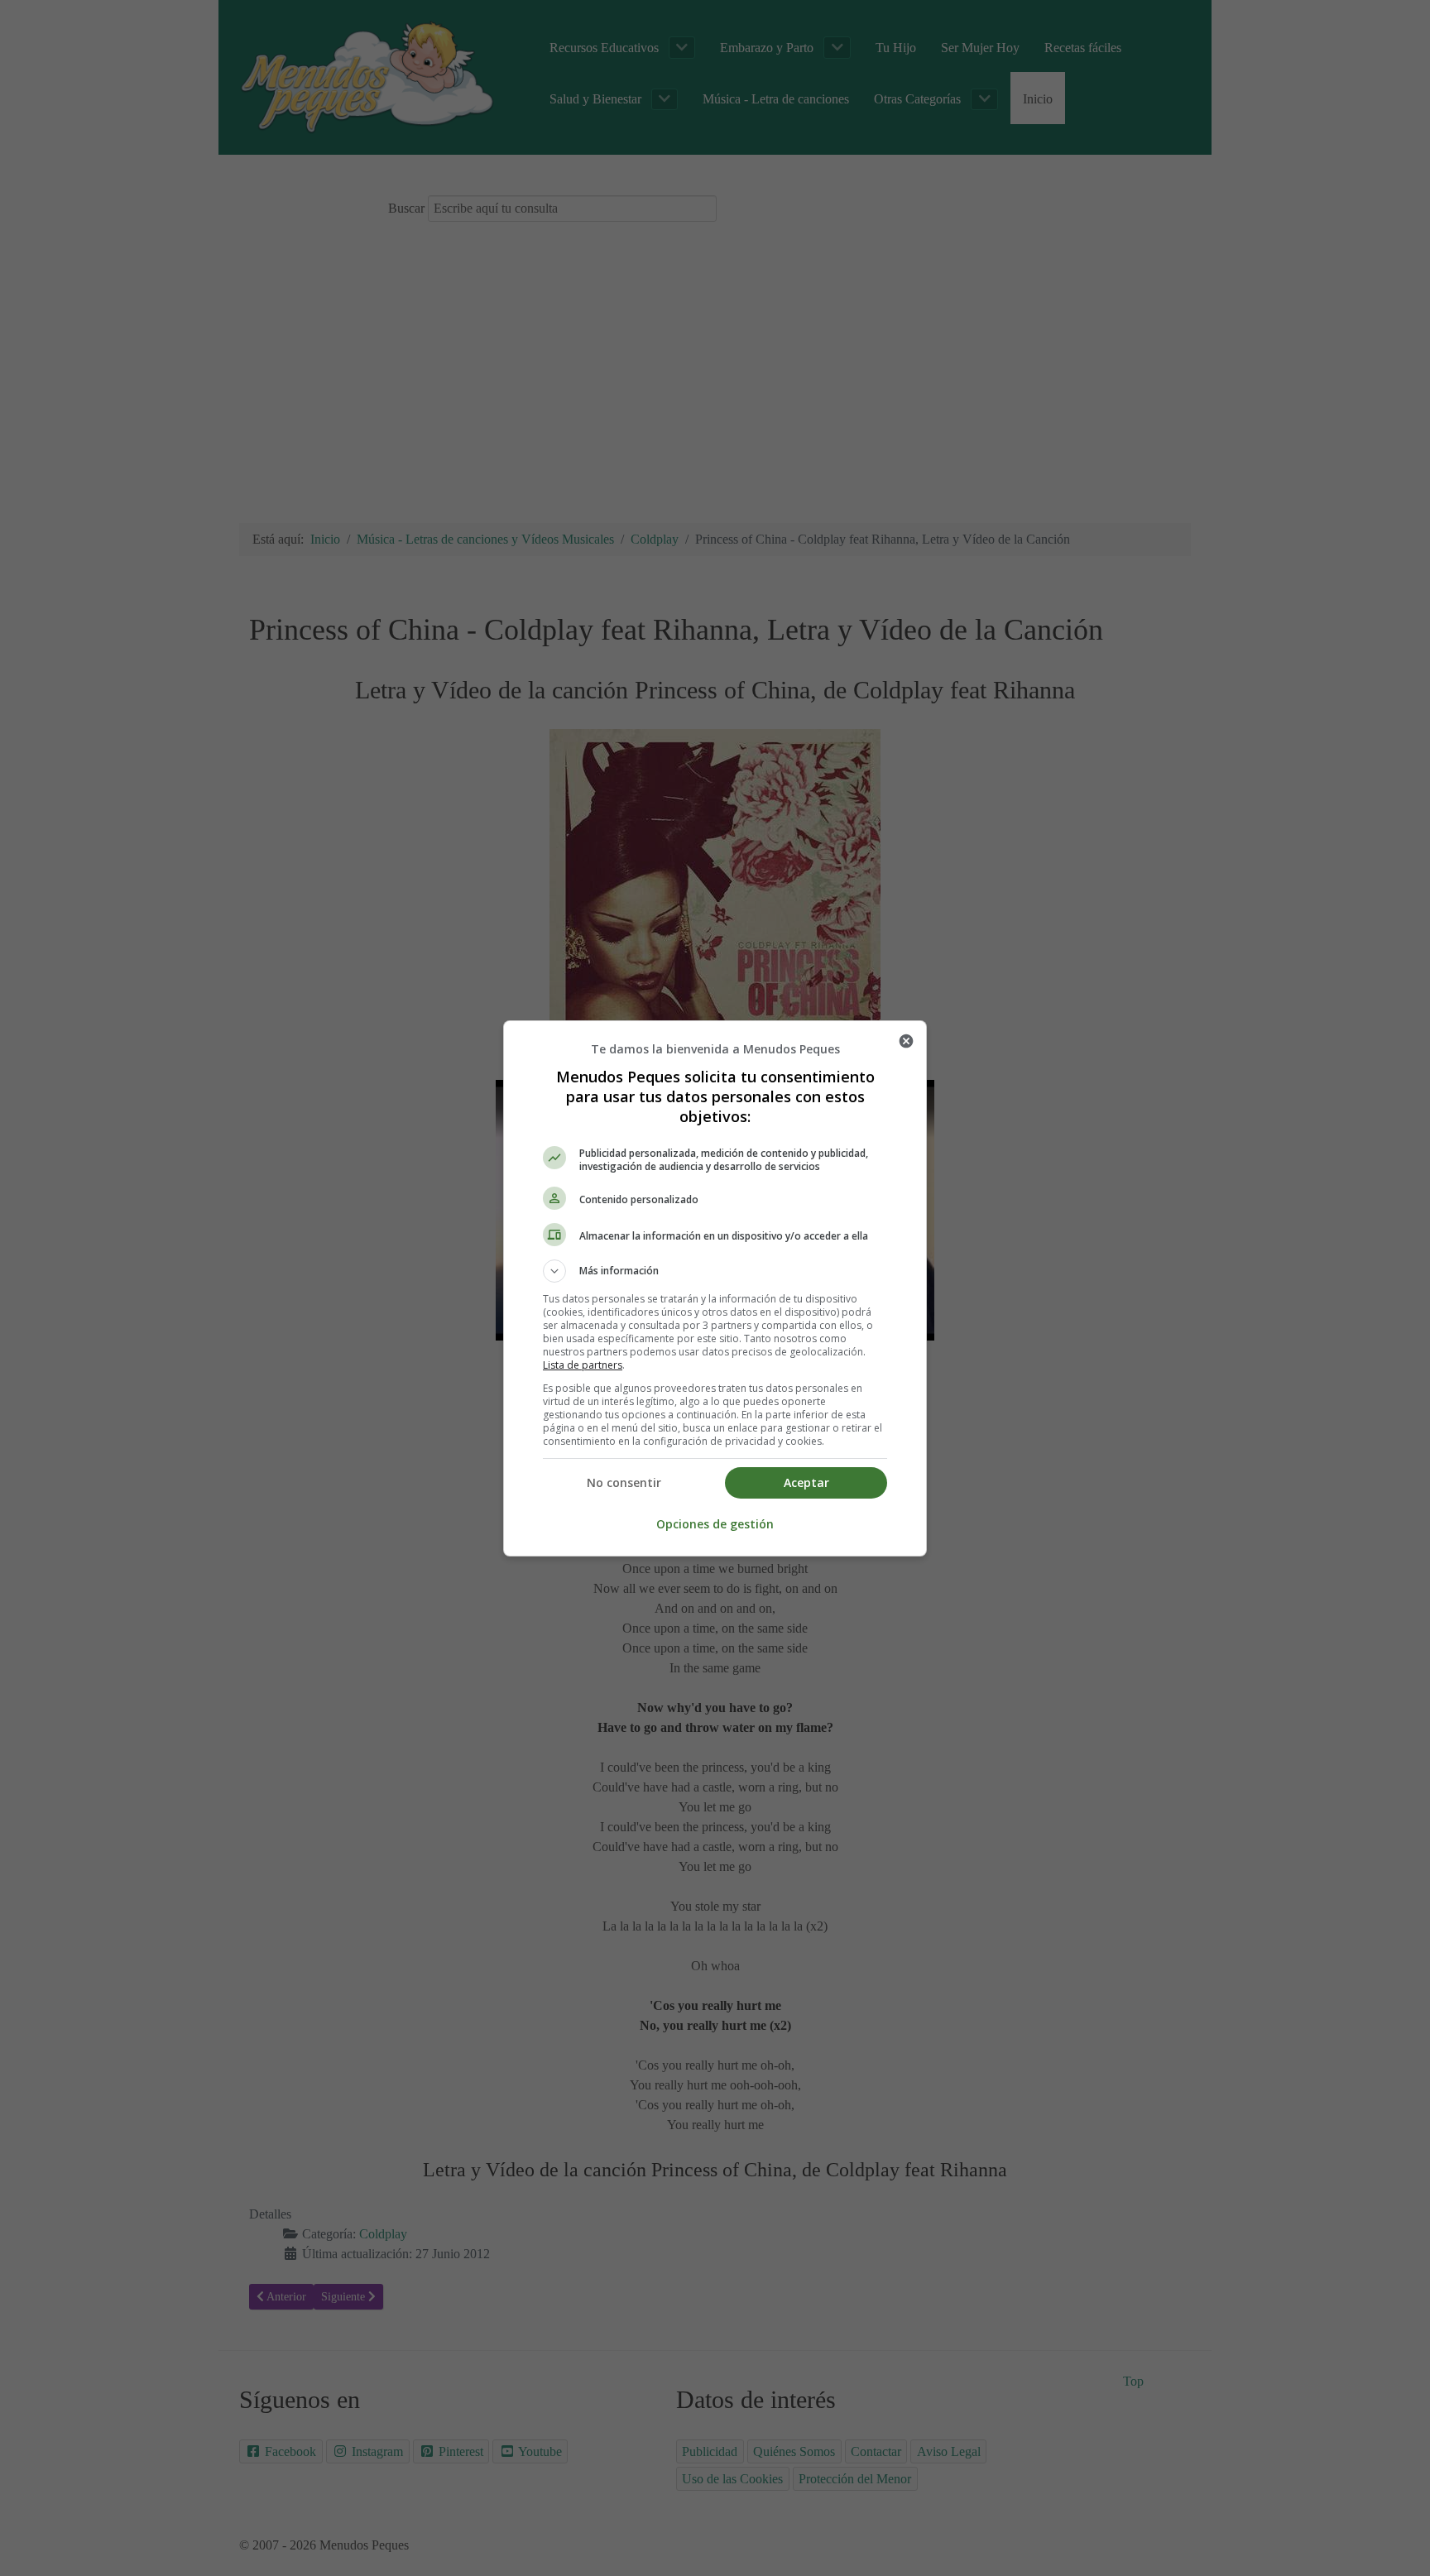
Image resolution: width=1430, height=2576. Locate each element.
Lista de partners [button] (583, 1365)
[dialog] (715, 1288)
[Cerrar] (906, 1041)
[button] (715, 1271)
